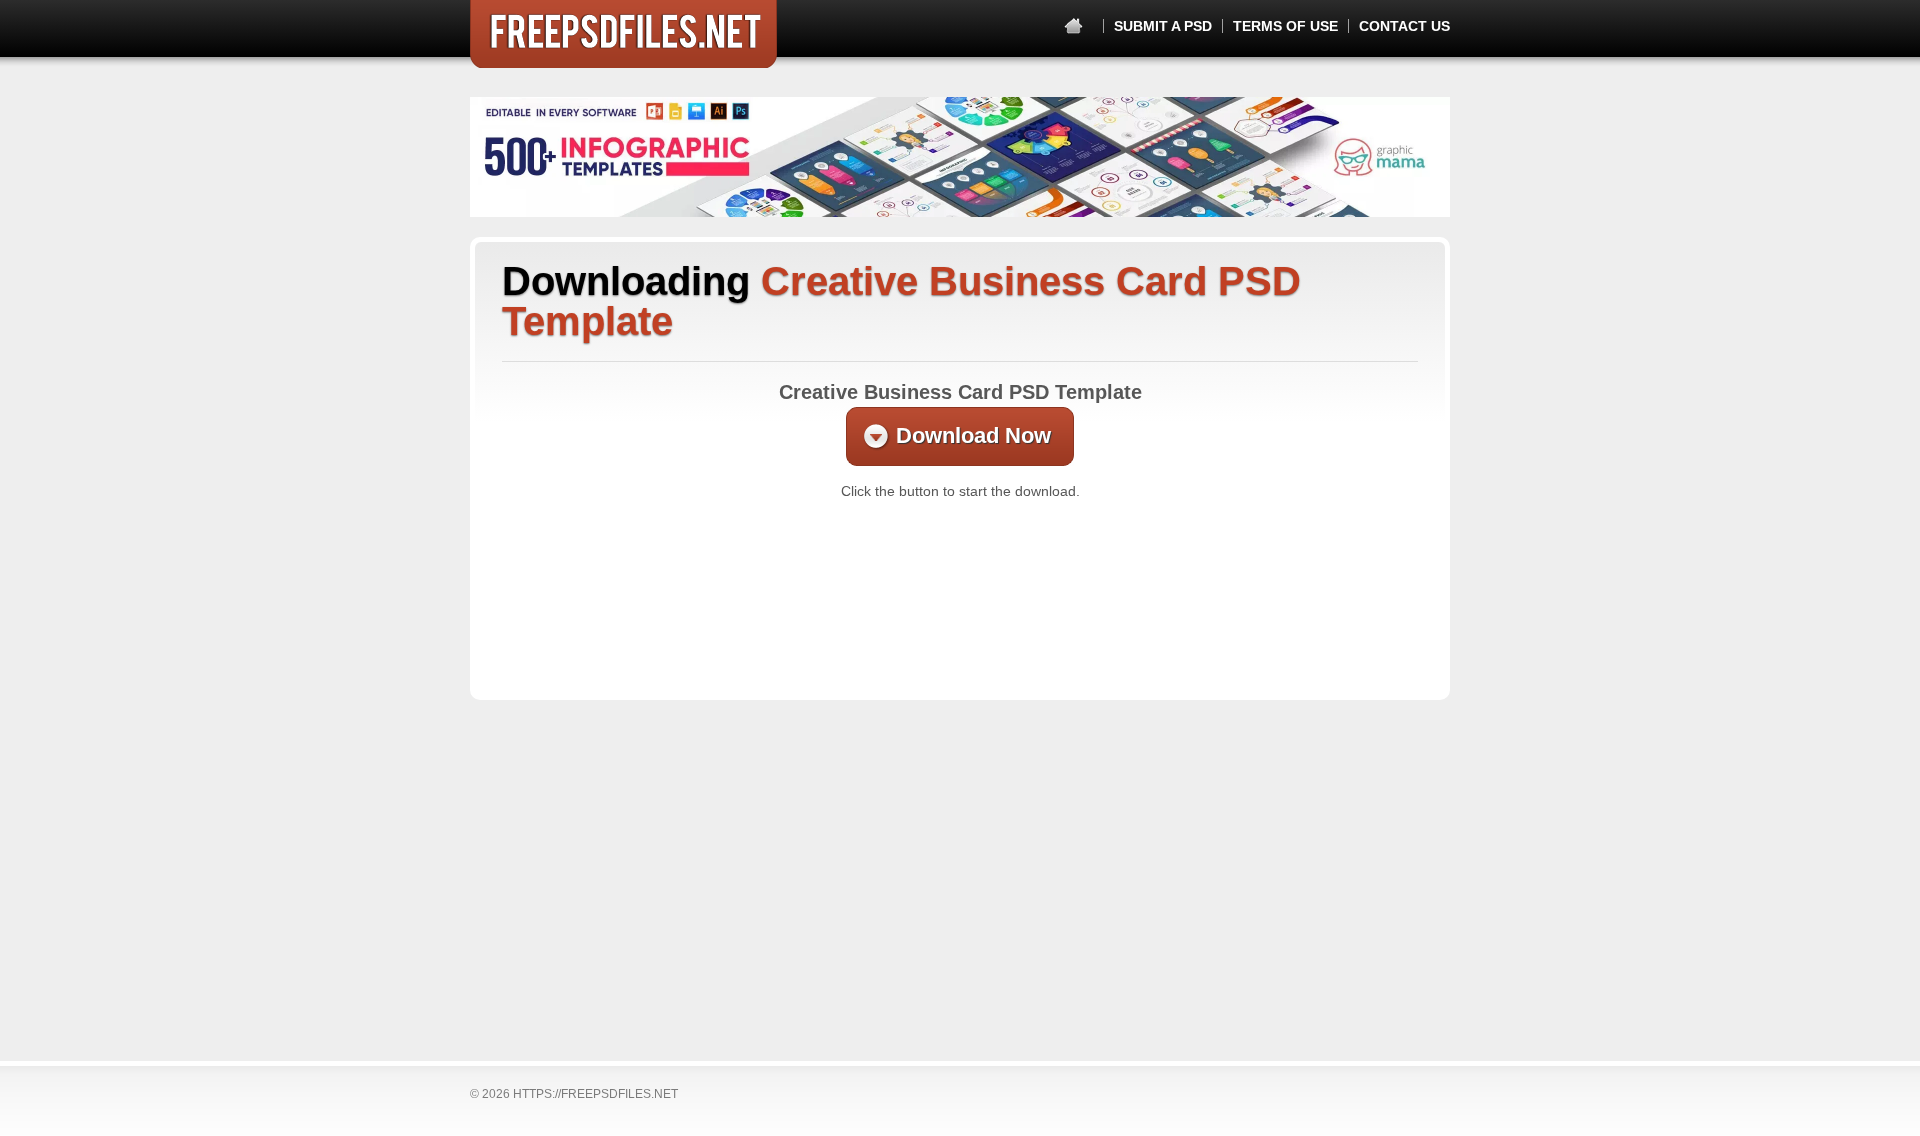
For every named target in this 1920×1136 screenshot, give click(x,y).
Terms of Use (1285, 26)
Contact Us (1404, 26)
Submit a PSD (1163, 26)
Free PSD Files (623, 34)
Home (1073, 26)
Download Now (973, 435)
